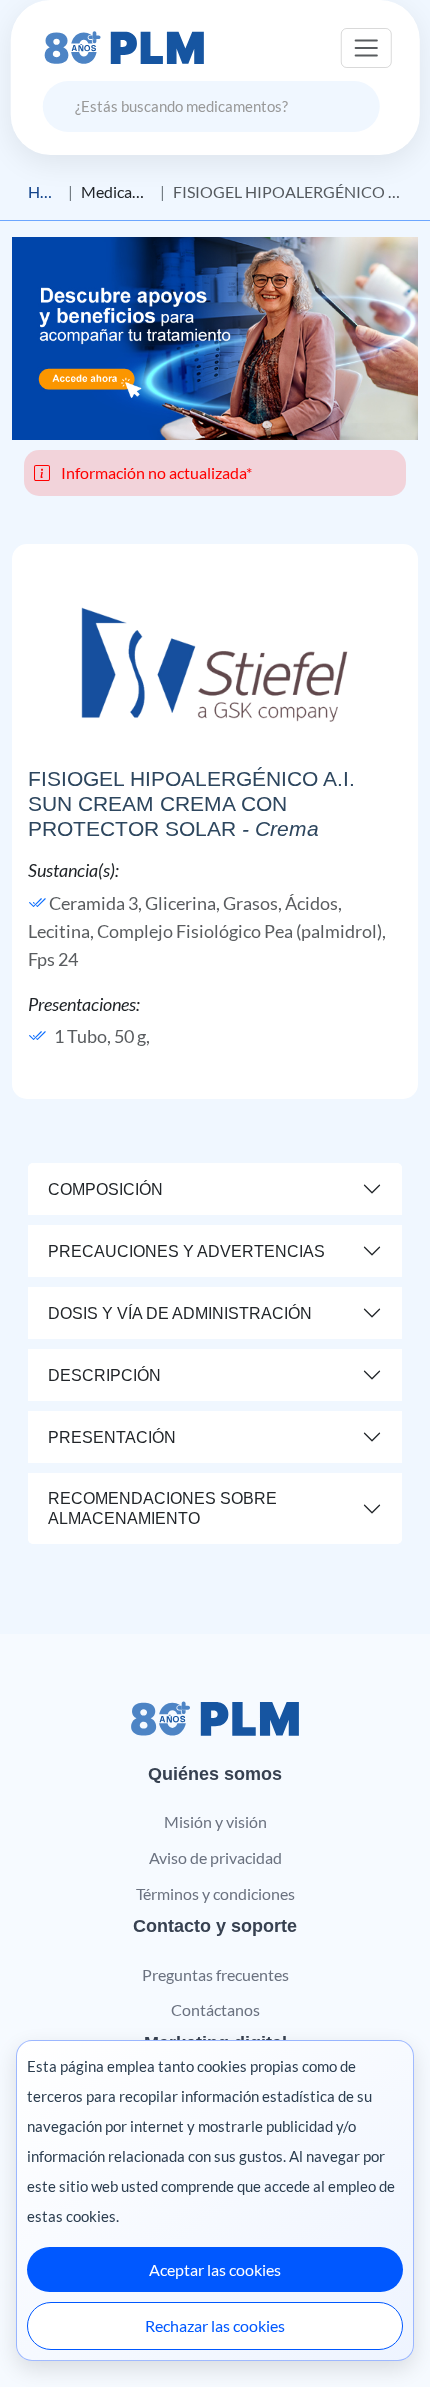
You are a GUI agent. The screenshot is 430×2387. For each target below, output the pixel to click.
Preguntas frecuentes (215, 1974)
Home (44, 192)
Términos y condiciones (215, 1893)
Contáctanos (215, 2009)
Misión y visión (215, 1821)
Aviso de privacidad (215, 1857)
